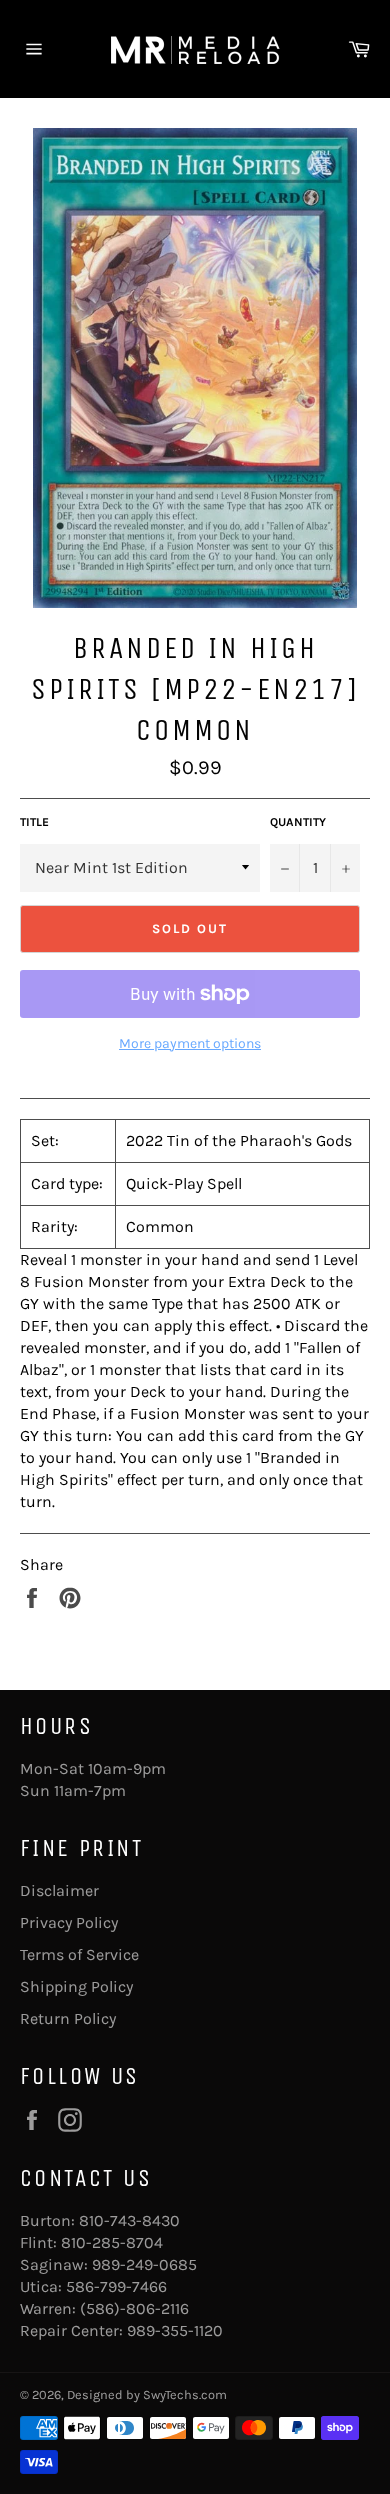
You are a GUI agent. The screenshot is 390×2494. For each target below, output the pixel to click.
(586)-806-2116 (134, 2308)
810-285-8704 (112, 2242)
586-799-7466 (116, 2286)
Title (34, 822)
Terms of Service (79, 1954)
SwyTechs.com (185, 2394)
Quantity (298, 822)
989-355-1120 (175, 2330)
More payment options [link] (190, 1043)
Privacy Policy (69, 1922)
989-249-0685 (144, 2264)
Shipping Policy (76, 1986)
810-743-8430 (129, 2220)
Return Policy (68, 2018)
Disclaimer (59, 1890)
